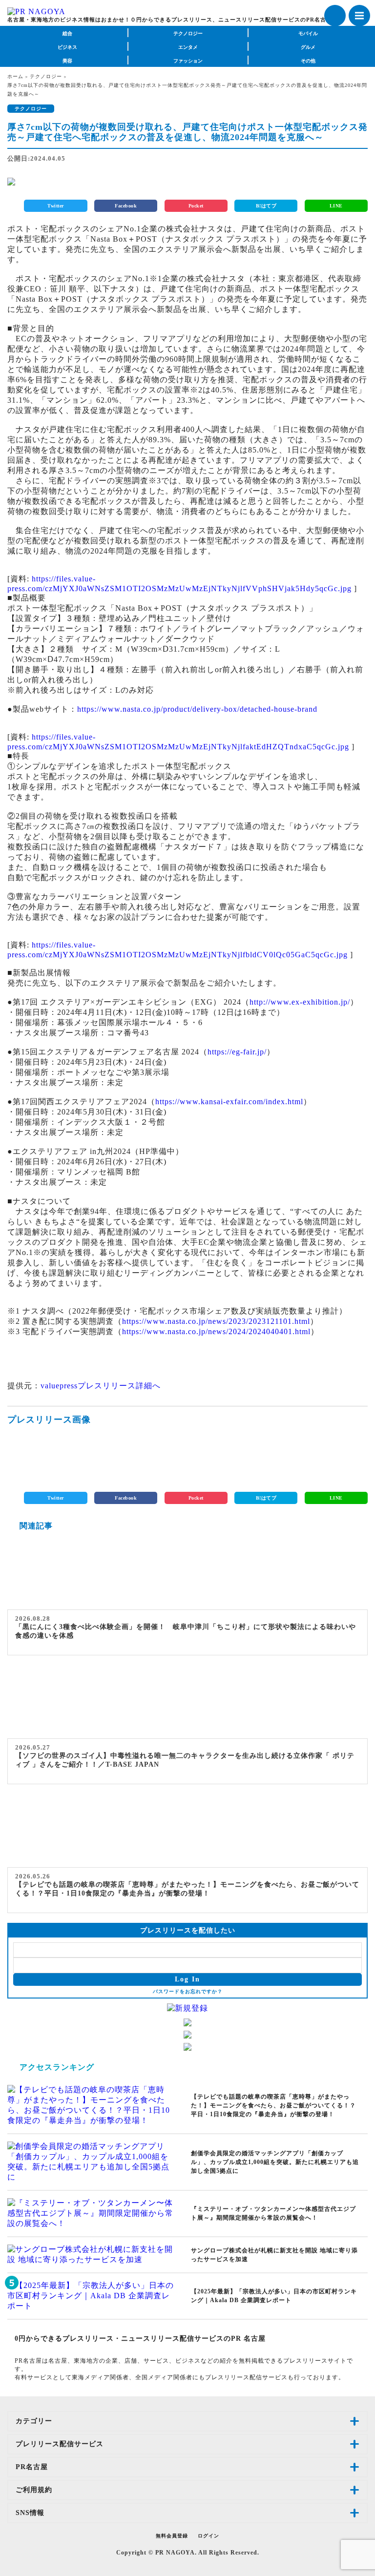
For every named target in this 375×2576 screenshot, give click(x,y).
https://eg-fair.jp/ (237, 1052)
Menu (359, 16)
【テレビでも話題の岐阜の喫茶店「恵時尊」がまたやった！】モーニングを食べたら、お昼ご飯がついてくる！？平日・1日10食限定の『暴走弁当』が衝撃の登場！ (187, 1889)
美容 (67, 61)
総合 (67, 33)
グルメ (308, 47)
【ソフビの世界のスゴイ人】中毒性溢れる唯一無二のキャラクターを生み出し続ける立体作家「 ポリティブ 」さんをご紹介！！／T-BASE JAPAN (185, 1760)
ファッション (188, 61)
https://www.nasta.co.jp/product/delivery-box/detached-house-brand (197, 709)
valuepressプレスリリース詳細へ (101, 1386)
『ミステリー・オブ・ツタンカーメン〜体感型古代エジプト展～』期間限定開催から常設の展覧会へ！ (273, 2213)
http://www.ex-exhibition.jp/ (300, 1002)
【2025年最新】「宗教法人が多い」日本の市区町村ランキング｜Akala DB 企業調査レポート (274, 2296)
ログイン (208, 2536)
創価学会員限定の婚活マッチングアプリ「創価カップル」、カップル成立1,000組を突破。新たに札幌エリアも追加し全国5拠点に (275, 2162)
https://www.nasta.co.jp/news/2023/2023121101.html (216, 1321)
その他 (308, 61)
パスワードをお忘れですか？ (188, 1991)
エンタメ (188, 47)
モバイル (308, 33)
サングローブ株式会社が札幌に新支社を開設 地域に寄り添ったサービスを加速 (274, 2255)
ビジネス (67, 47)
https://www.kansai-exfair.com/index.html (229, 1102)
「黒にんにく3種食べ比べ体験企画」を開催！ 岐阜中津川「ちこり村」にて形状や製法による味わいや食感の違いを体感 (186, 1631)
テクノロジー (188, 33)
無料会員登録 (172, 2536)
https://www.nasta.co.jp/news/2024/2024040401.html (216, 1331)
